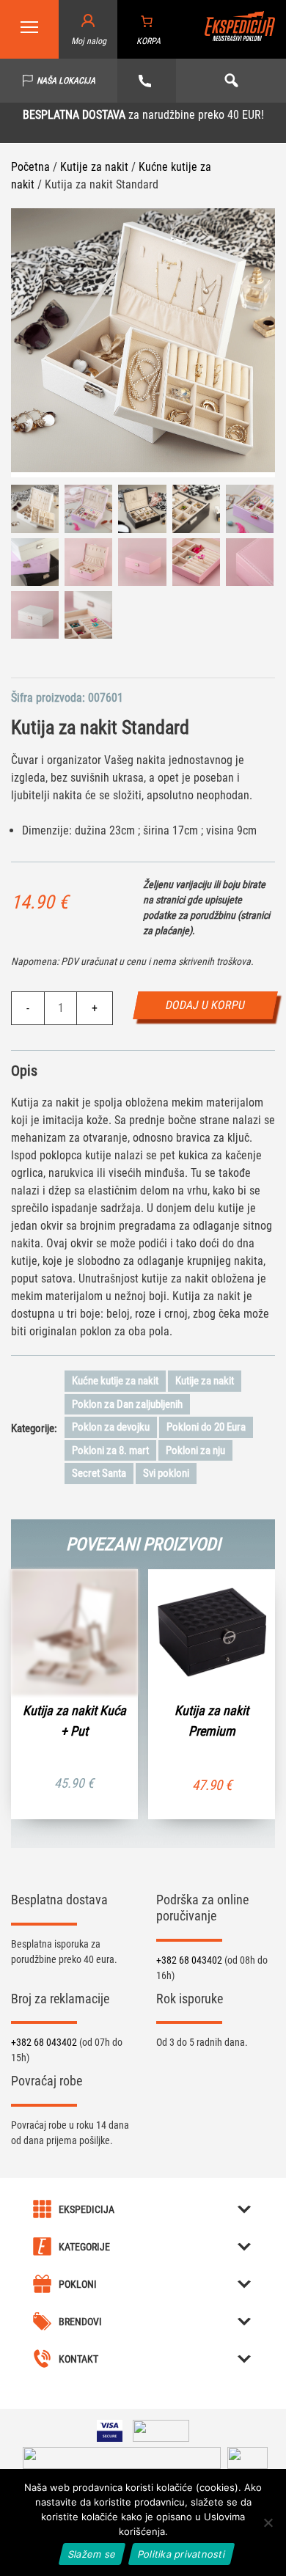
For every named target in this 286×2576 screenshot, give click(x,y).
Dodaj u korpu (205, 1005)
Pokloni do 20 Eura (206, 1427)
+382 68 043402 (190, 1960)
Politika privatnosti (181, 2554)
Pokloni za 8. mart (110, 1450)
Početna (30, 167)
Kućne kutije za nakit (115, 1381)
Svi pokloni (166, 1473)
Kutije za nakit (94, 167)
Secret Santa (99, 1473)
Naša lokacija (66, 81)
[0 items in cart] (147, 21)
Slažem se (92, 2554)
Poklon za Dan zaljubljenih (127, 1404)
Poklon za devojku (111, 1427)
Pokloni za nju (195, 1450)
